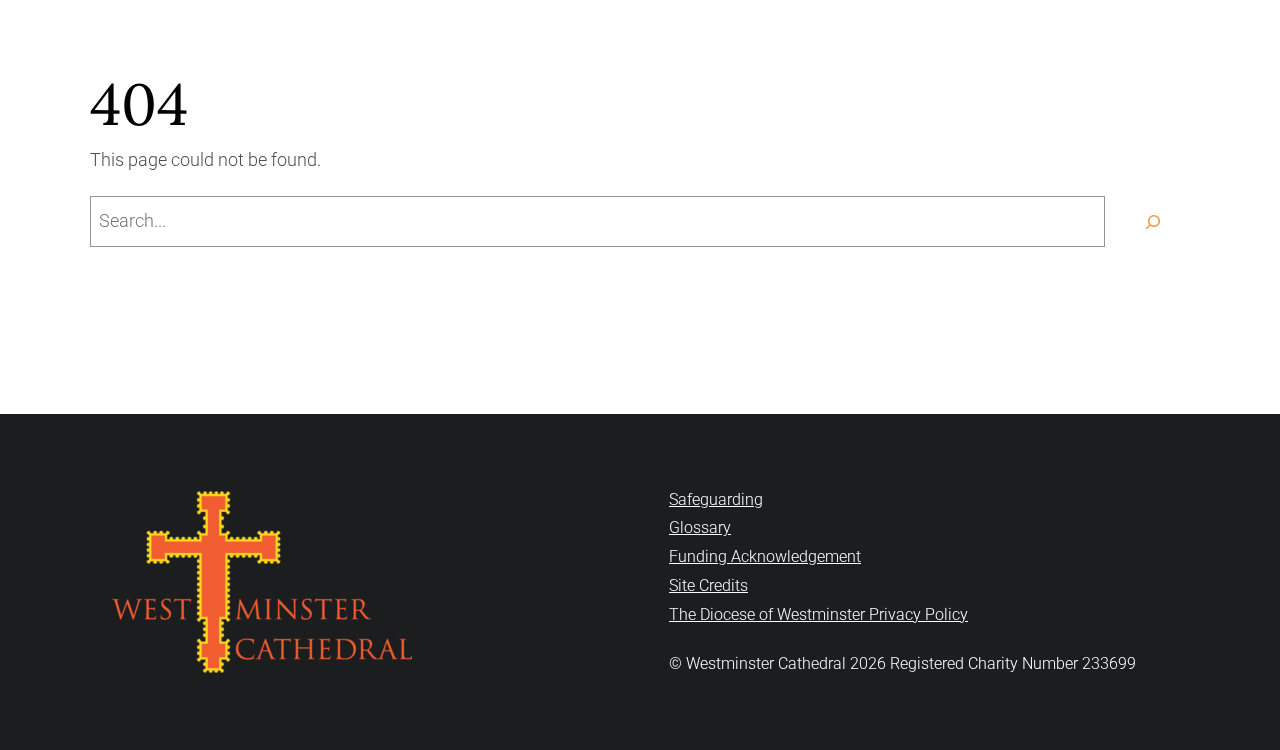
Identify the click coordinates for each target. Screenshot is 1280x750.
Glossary (700, 527)
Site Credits (708, 585)
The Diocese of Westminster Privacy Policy (818, 614)
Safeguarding (716, 499)
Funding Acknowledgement (765, 556)
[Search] (1152, 221)
